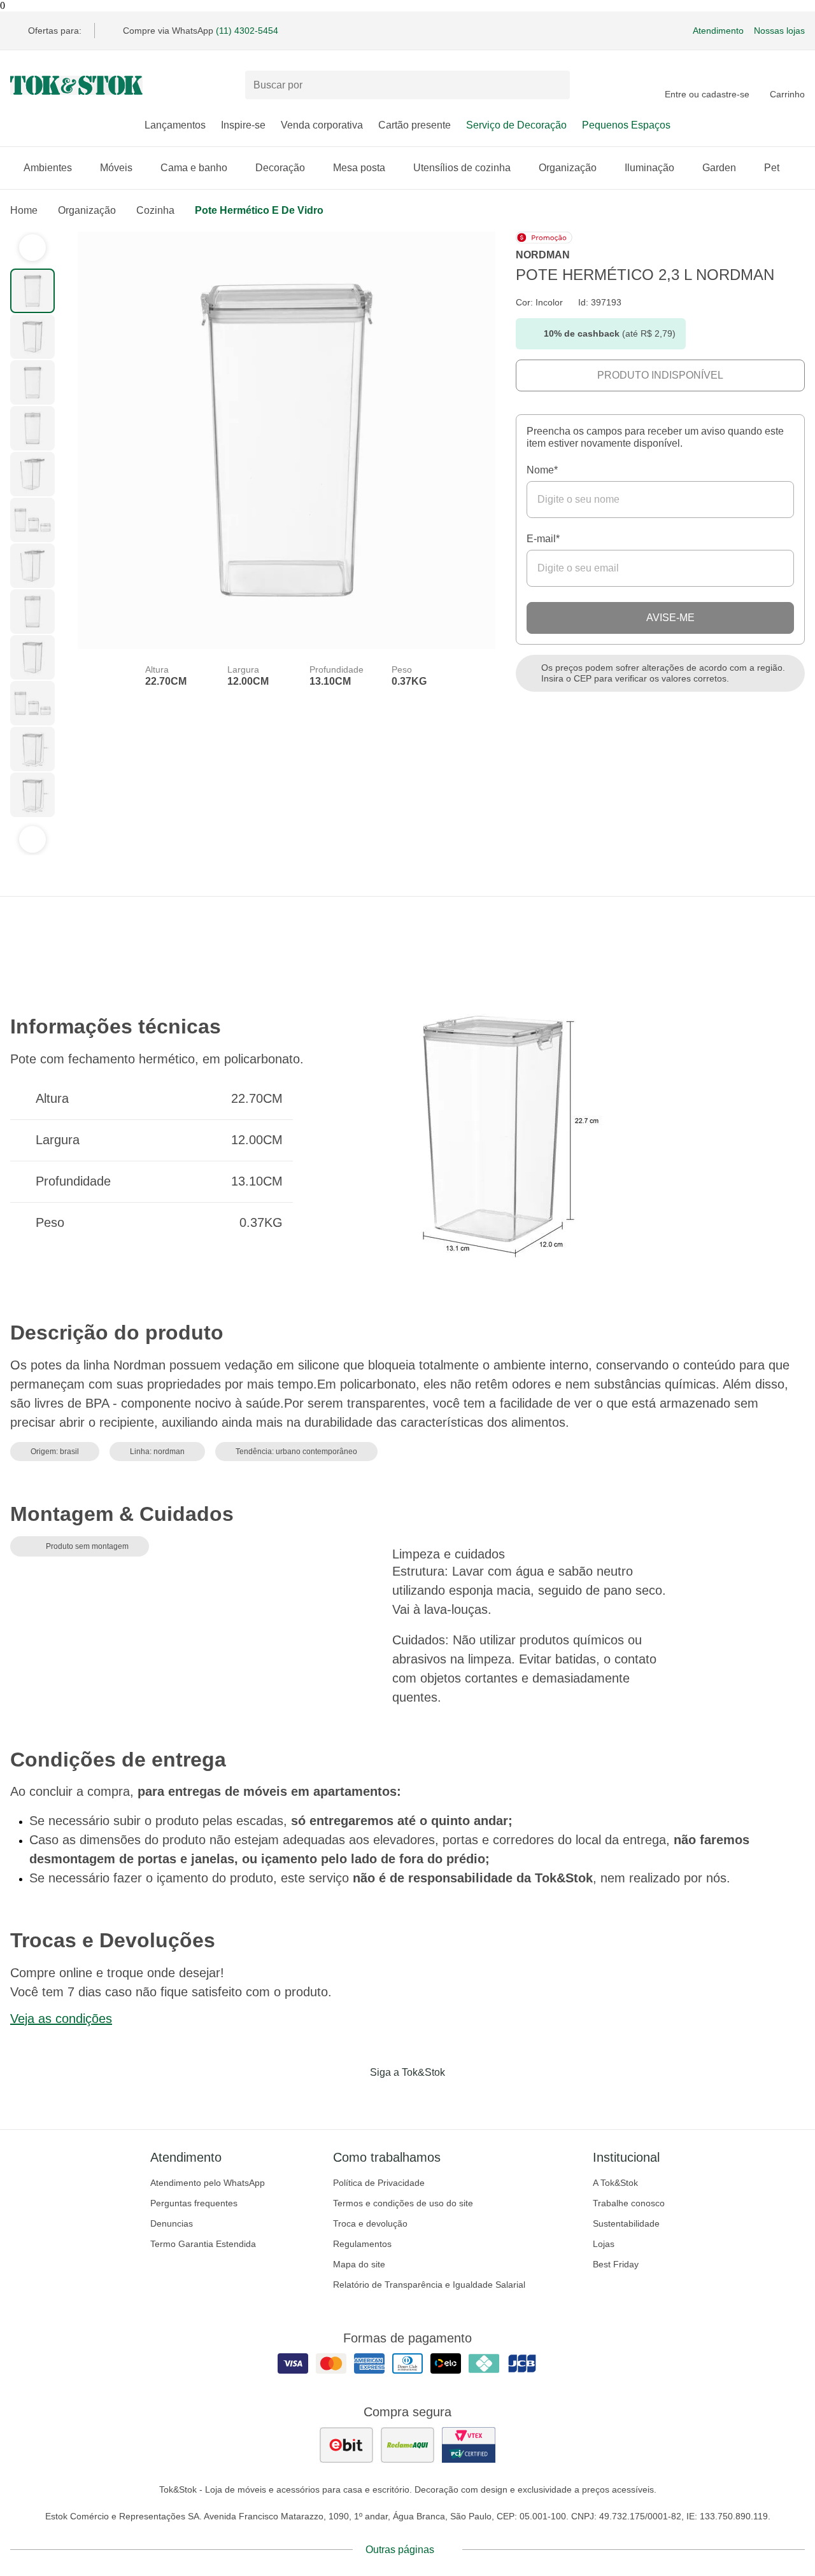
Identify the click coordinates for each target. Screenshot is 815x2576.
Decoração (280, 168)
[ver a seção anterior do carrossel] (32, 248)
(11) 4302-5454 (247, 31)
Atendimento (718, 31)
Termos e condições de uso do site (403, 2203)
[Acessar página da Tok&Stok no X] (461, 2099)
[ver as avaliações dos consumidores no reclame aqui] (407, 2445)
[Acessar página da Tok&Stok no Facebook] (354, 2099)
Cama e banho (194, 168)
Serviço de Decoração (516, 125)
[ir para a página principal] (76, 85)
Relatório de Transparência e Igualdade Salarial (429, 2285)
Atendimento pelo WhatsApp (208, 2183)
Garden (719, 168)
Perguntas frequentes (194, 2203)
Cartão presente (415, 125)
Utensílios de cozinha (462, 168)
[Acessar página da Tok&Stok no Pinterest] (425, 2099)
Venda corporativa (322, 125)
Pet (772, 168)
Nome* (542, 470)
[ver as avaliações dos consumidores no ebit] (346, 2445)
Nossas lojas (779, 31)
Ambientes (48, 168)
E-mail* (543, 539)
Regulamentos (362, 2244)
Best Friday (616, 2264)
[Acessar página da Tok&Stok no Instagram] (390, 2099)
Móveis (116, 168)
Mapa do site (359, 2264)
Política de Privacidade (379, 2183)
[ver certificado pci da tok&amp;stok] (469, 2445)
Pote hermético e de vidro (259, 210)
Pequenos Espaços (626, 125)
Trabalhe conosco (629, 2203)
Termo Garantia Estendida (203, 2244)
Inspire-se (243, 125)
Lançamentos (175, 125)
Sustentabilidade (626, 2223)
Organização (568, 168)
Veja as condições (61, 2019)
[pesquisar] (555, 85)
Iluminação (649, 168)
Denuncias (172, 2223)
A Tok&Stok (615, 2183)
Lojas (604, 2244)
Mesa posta (359, 168)
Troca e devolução (370, 2223)
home (24, 210)
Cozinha (155, 210)
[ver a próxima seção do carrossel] (32, 839)
